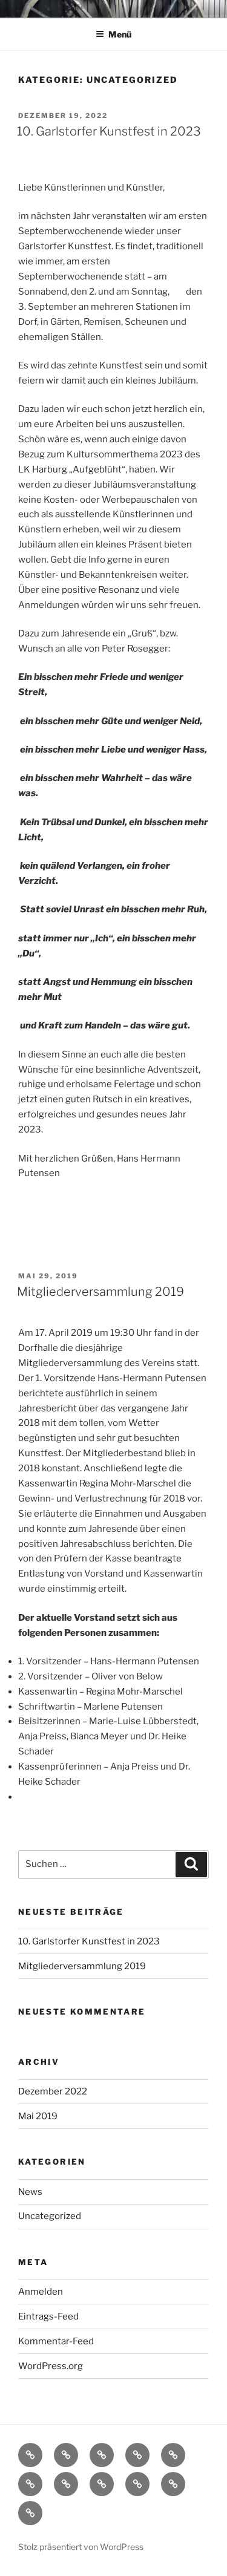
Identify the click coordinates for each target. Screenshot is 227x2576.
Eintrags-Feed (48, 2316)
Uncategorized (50, 2216)
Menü (120, 34)
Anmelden (41, 2292)
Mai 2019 (38, 2116)
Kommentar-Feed (56, 2341)
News (30, 2192)
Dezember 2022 (53, 2091)
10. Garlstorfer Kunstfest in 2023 (109, 131)
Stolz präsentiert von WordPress (81, 2547)
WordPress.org (51, 2366)
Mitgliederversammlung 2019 (100, 1292)
